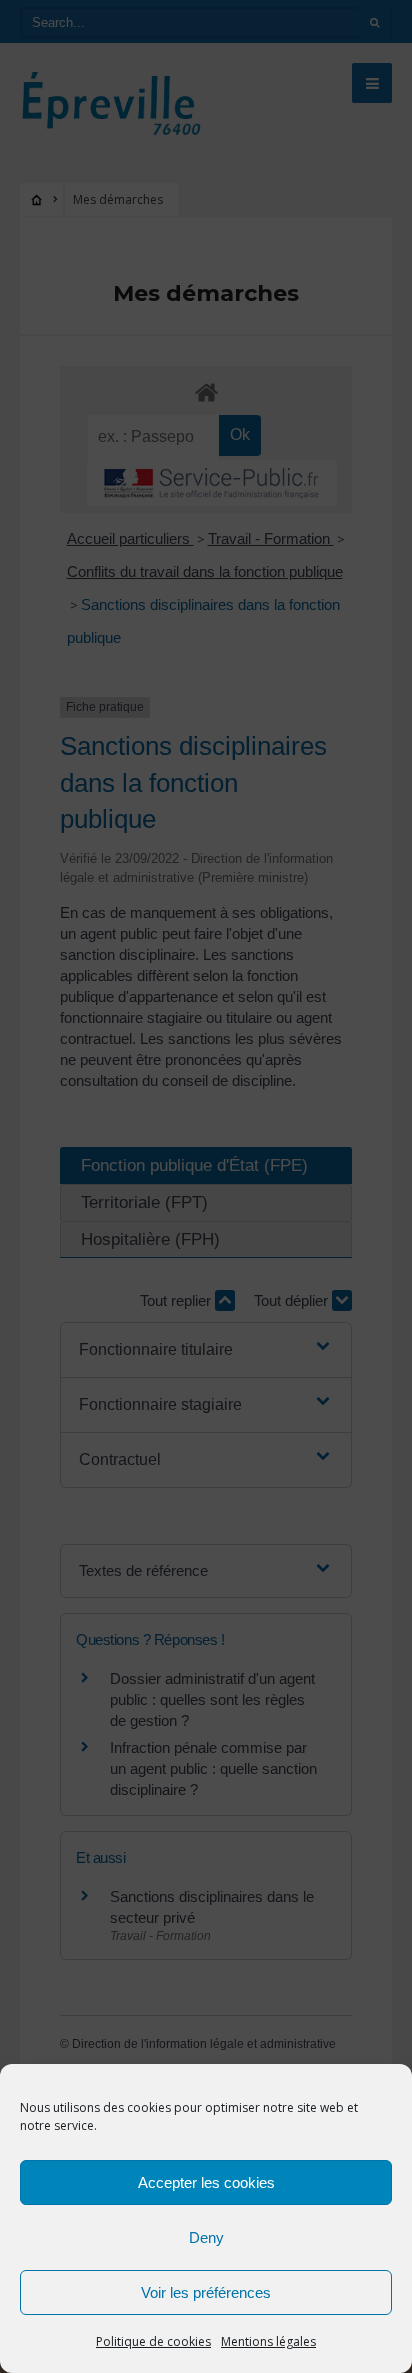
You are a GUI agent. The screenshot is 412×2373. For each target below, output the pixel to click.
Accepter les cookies (206, 2182)
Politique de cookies (153, 2341)
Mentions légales (268, 2341)
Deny (206, 2237)
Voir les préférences (206, 2292)
